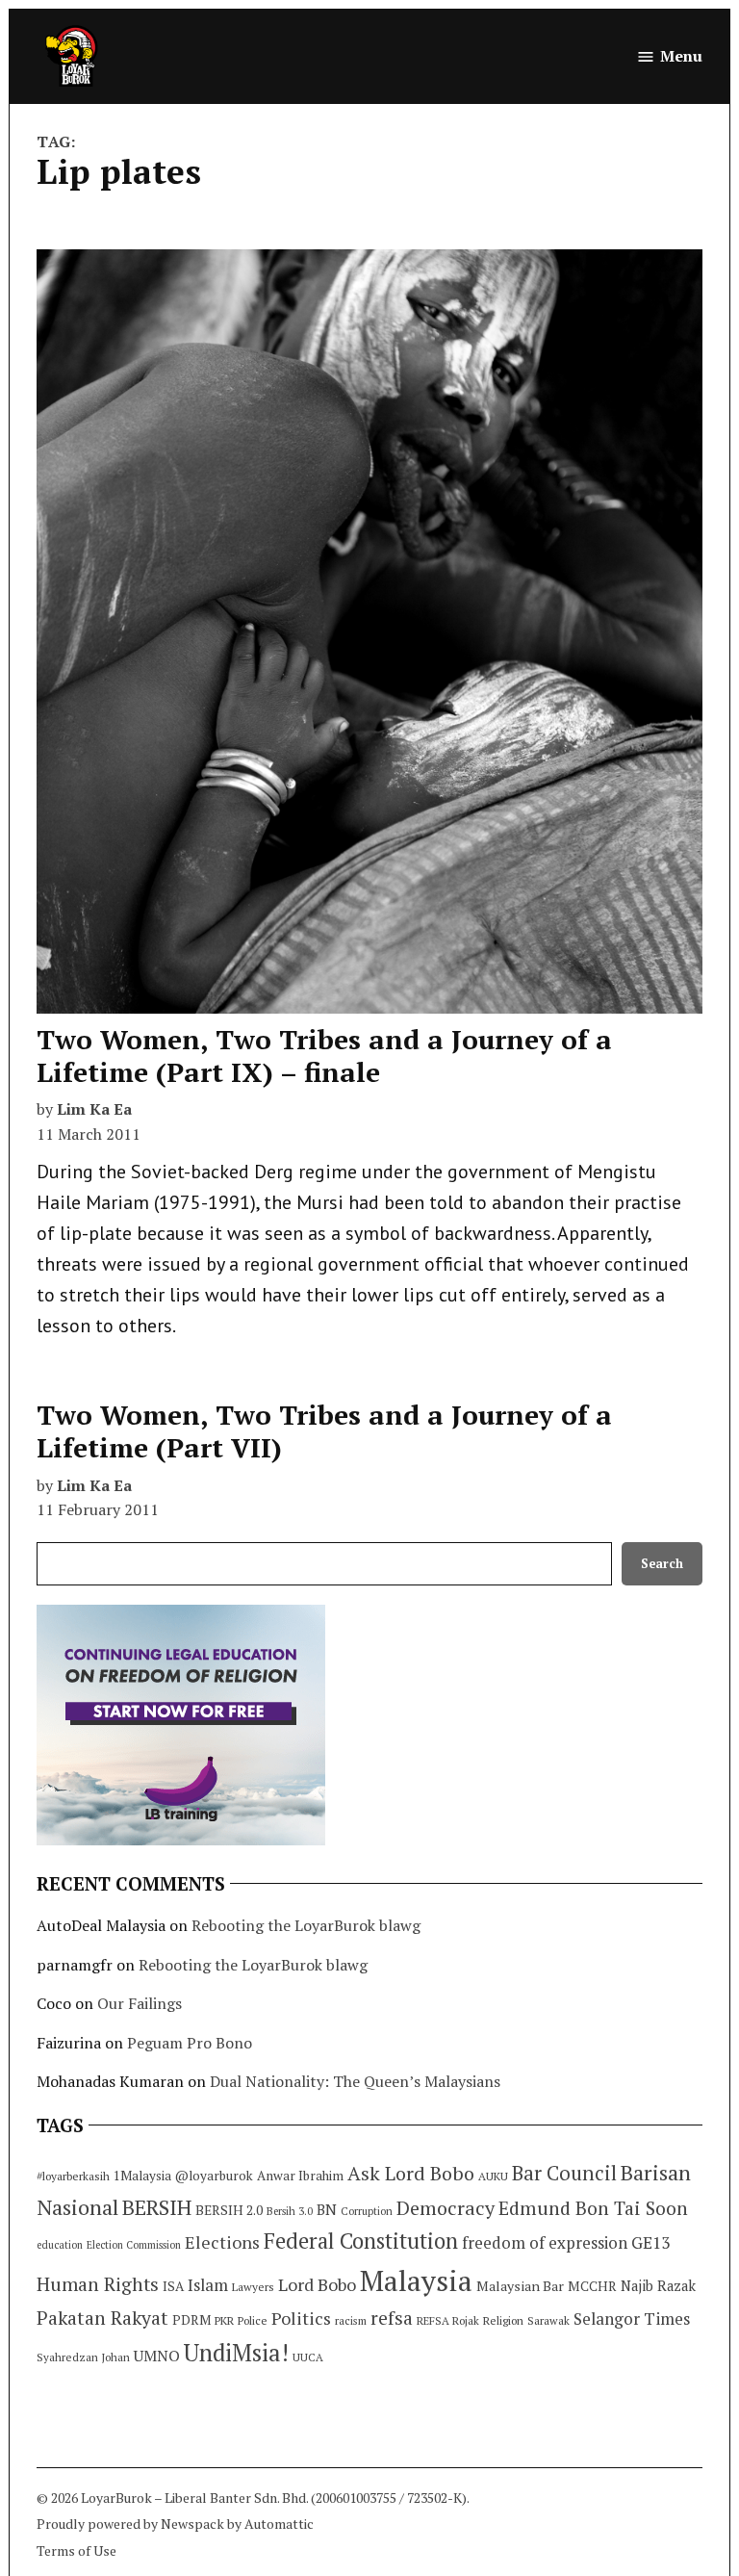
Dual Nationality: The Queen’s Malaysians (355, 2081)
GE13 (650, 2242)
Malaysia (416, 2280)
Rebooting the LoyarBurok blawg (306, 1925)
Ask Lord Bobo (411, 2173)
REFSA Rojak (448, 2320)
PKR (224, 2320)
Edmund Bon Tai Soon (593, 2208)
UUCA (308, 2357)
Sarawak (548, 2320)
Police (253, 2320)
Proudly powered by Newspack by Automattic (175, 2524)
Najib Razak (658, 2286)
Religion (503, 2320)
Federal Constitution (361, 2241)
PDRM (191, 2320)
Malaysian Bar (520, 2286)
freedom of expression (545, 2242)
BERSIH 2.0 (229, 2210)
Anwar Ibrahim (300, 2176)
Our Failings (140, 2003)
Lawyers (253, 2287)
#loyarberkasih (73, 2176)
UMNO (157, 2356)
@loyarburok (214, 2176)
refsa (392, 2318)
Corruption (367, 2211)
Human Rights (98, 2284)
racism (351, 2320)
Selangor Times (632, 2318)
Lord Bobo (317, 2284)
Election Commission (134, 2245)
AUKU (493, 2176)
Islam (208, 2285)
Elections (222, 2242)
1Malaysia (142, 2176)
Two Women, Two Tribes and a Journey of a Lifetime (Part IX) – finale (324, 1056)
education (60, 2245)
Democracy (446, 2208)
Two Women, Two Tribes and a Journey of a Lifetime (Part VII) (324, 1431)
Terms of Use (76, 2550)
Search (662, 1564)
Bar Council (564, 2173)
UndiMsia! (236, 2353)
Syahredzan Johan (83, 2357)
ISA (173, 2286)
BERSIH (157, 2207)
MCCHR (592, 2286)
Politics (301, 2318)
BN (327, 2209)
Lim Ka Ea (94, 1109)
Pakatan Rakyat (102, 2318)
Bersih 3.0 (290, 2211)
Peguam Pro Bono (190, 2043)
